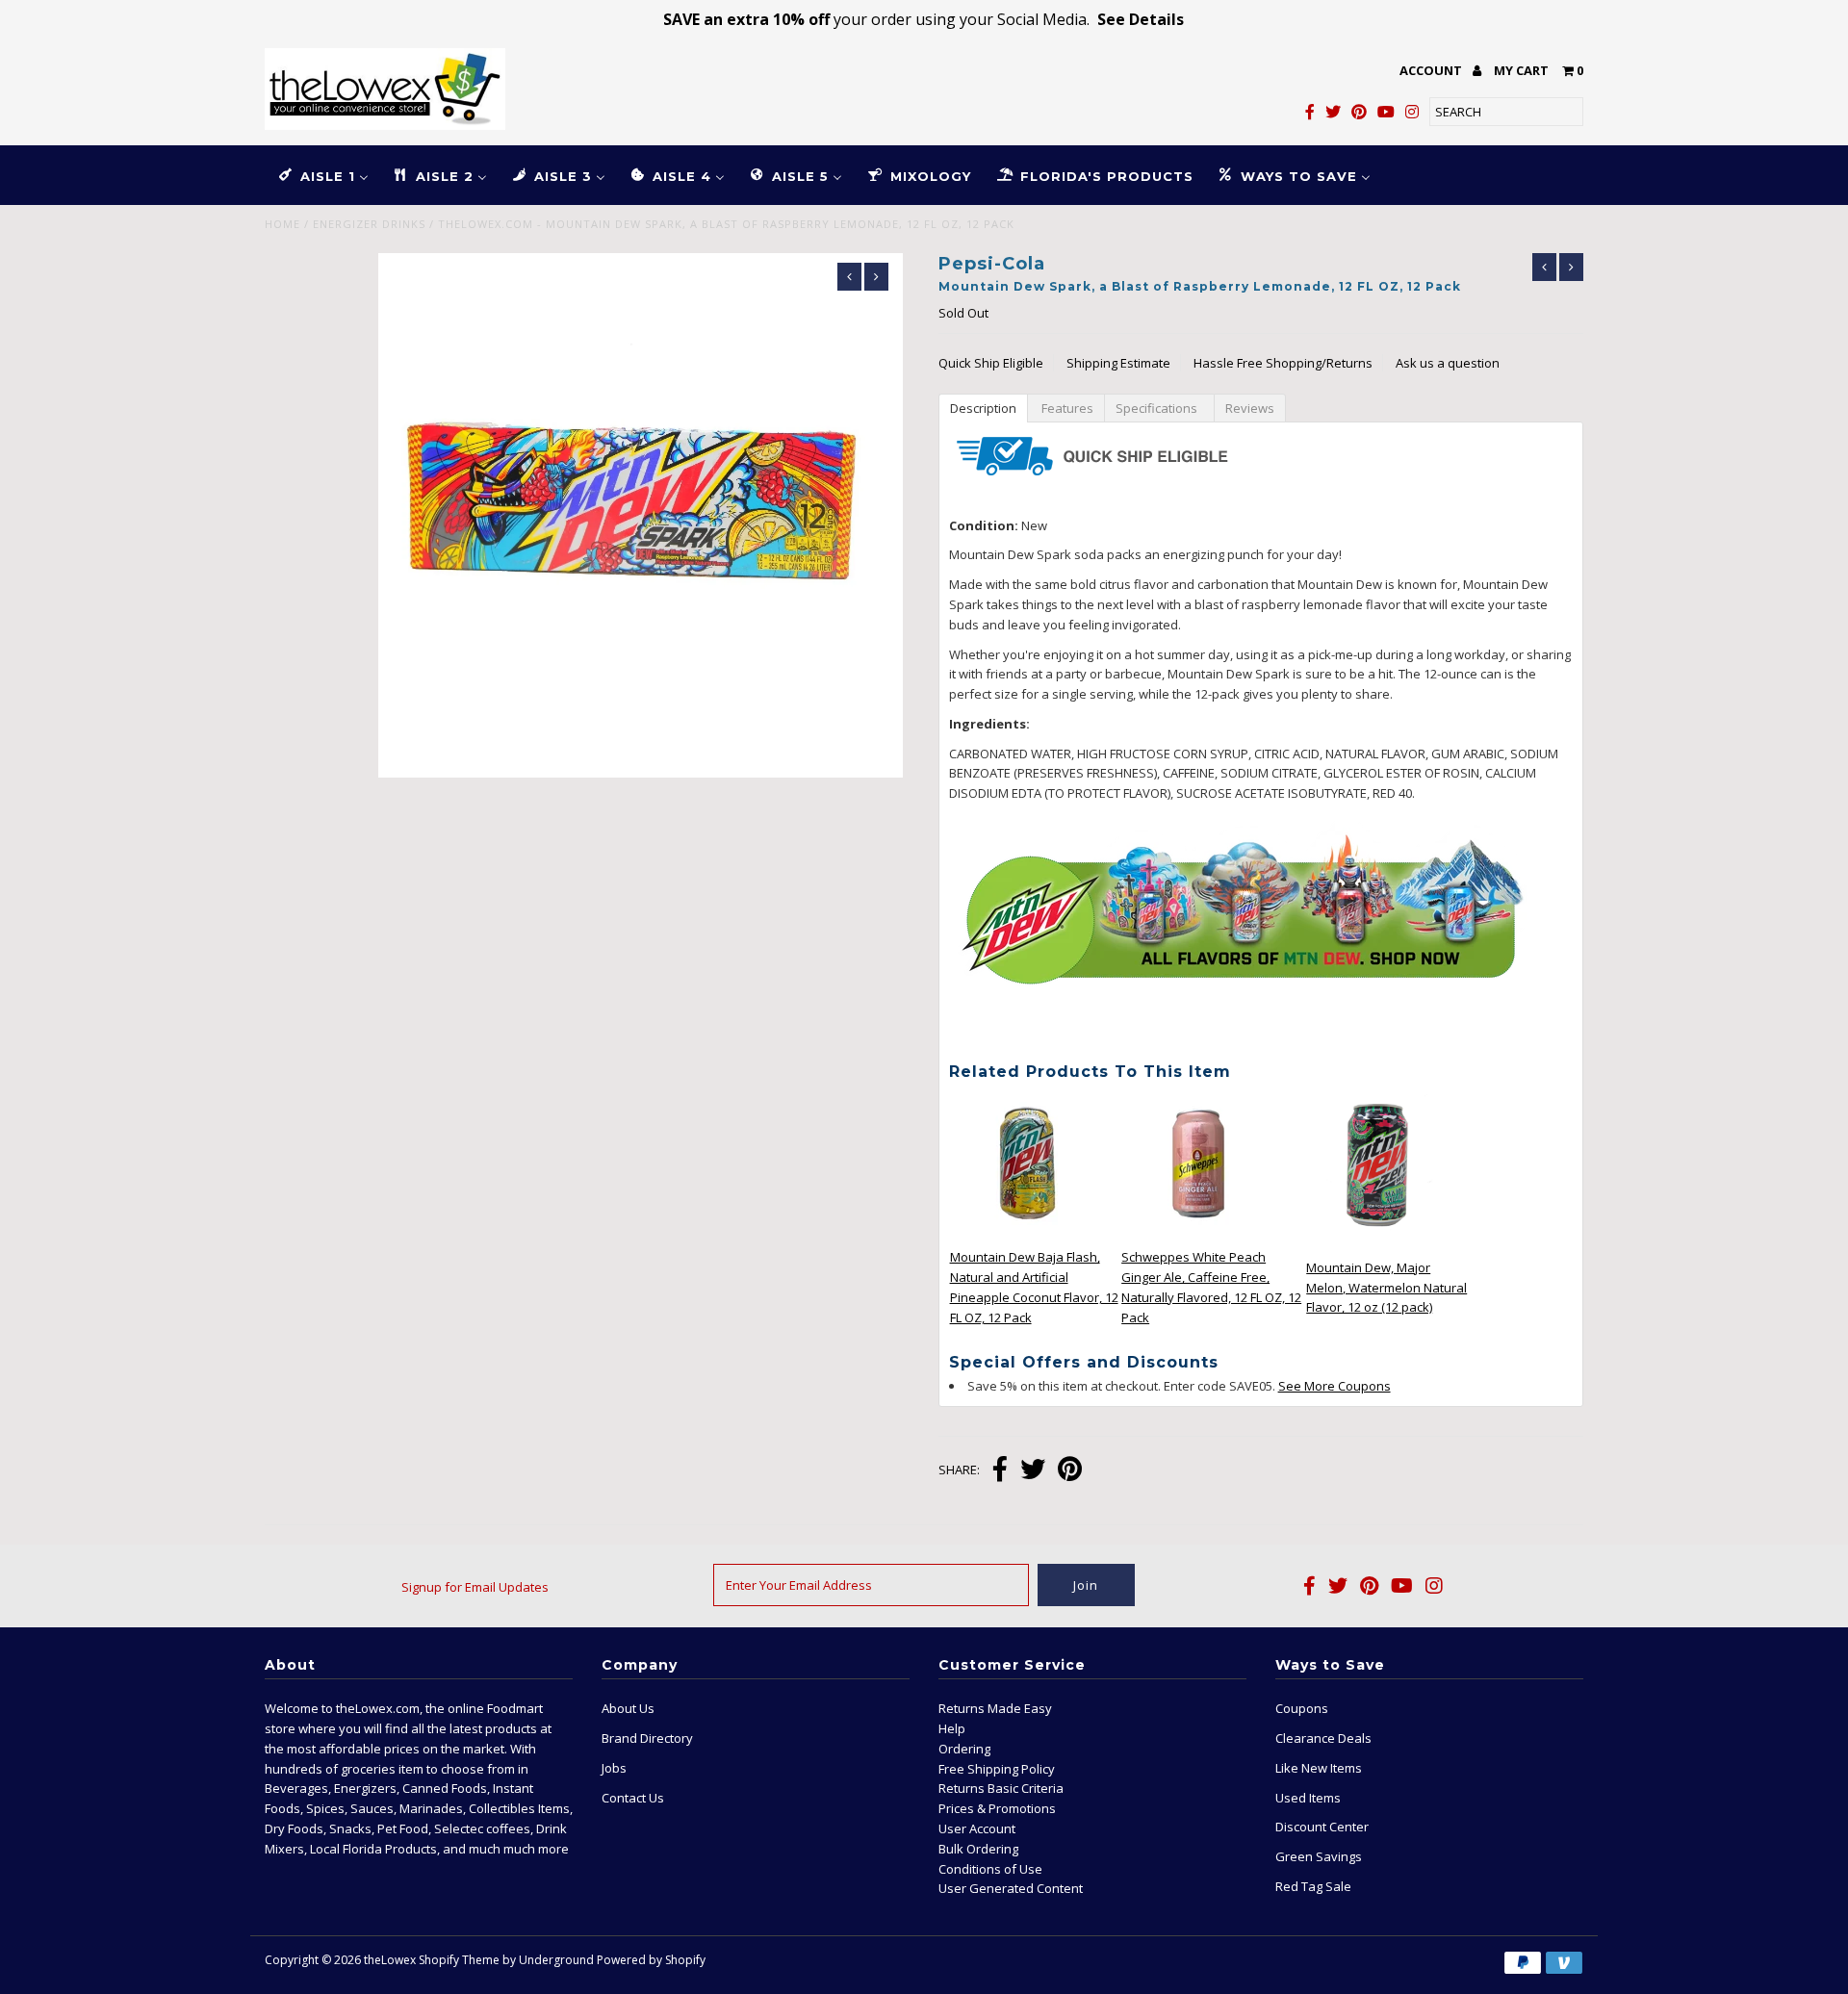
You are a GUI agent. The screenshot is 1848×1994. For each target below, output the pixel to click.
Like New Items (1319, 1768)
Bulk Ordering (978, 1849)
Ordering (964, 1749)
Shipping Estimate (1118, 363)
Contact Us (633, 1798)
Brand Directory (647, 1738)
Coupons (1302, 1708)
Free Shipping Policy (997, 1769)
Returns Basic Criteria (1001, 1788)
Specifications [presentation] (1159, 408)
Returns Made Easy (995, 1708)
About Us (628, 1708)
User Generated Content (1011, 1888)
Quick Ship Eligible (991, 363)
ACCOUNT (1432, 70)
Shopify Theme (459, 1960)
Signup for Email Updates (475, 1587)
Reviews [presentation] (1250, 408)
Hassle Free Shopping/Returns (1283, 363)
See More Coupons (1335, 1386)
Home (282, 224)
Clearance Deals (1323, 1738)
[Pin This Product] (1070, 1471)
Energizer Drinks (369, 224)
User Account (977, 1828)
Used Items (1308, 1798)
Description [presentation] (983, 408)
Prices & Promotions (997, 1808)
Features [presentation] (1066, 408)
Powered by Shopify (651, 1960)
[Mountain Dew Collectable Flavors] (1239, 1031)
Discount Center (1322, 1827)
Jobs (614, 1768)
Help (952, 1728)
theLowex (390, 1960)
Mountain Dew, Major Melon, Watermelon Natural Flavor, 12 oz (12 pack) (1386, 1288)
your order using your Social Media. (924, 19)
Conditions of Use (990, 1869)
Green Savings (1319, 1856)
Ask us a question (1448, 363)
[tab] (983, 407)
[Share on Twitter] (1033, 1471)
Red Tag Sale (1313, 1886)
